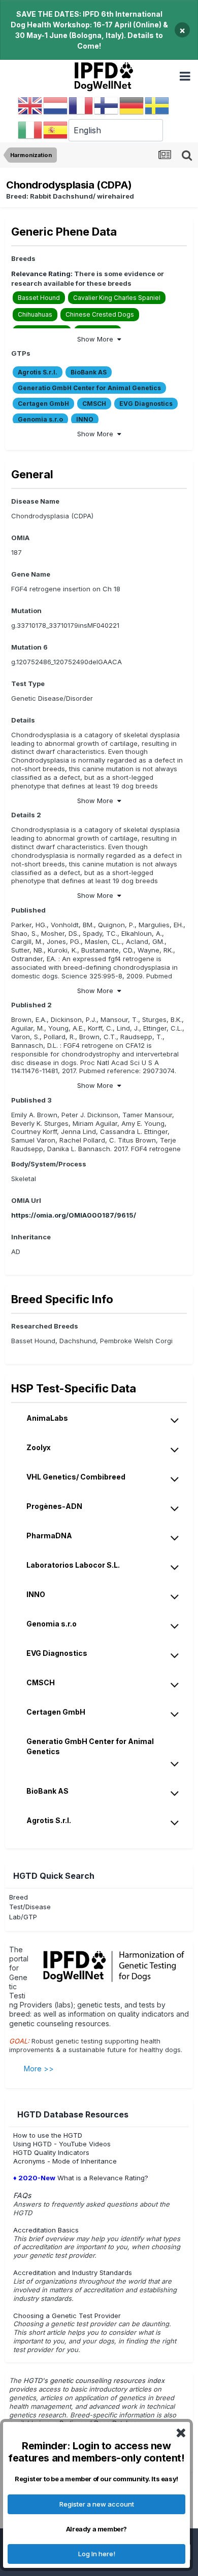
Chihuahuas (35, 314)
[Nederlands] (56, 105)
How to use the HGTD (48, 2135)
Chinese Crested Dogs (100, 314)
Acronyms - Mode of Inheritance (65, 2161)
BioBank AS (89, 372)
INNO (85, 419)
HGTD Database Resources (73, 2114)
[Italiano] (30, 130)
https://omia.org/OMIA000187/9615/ (74, 1215)
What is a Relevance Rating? (81, 2178)
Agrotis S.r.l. (38, 372)
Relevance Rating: (42, 274)
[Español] (56, 130)
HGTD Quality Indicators (51, 2152)
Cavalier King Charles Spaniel (117, 298)
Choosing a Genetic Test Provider (67, 2316)
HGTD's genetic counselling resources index (95, 2380)
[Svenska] (157, 105)
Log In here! (97, 2554)
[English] (30, 105)
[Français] (81, 105)
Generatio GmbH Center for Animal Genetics (89, 388)
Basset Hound (39, 298)
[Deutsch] (132, 105)
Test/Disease (30, 1907)
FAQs (22, 2195)
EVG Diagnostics (146, 404)
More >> (39, 2069)
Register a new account (97, 2504)
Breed (19, 1897)
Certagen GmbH (43, 404)
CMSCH (94, 404)
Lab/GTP (23, 1917)
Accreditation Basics (46, 2230)
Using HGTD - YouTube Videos (62, 2144)
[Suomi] (107, 105)
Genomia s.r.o (40, 419)
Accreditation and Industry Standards (73, 2272)
